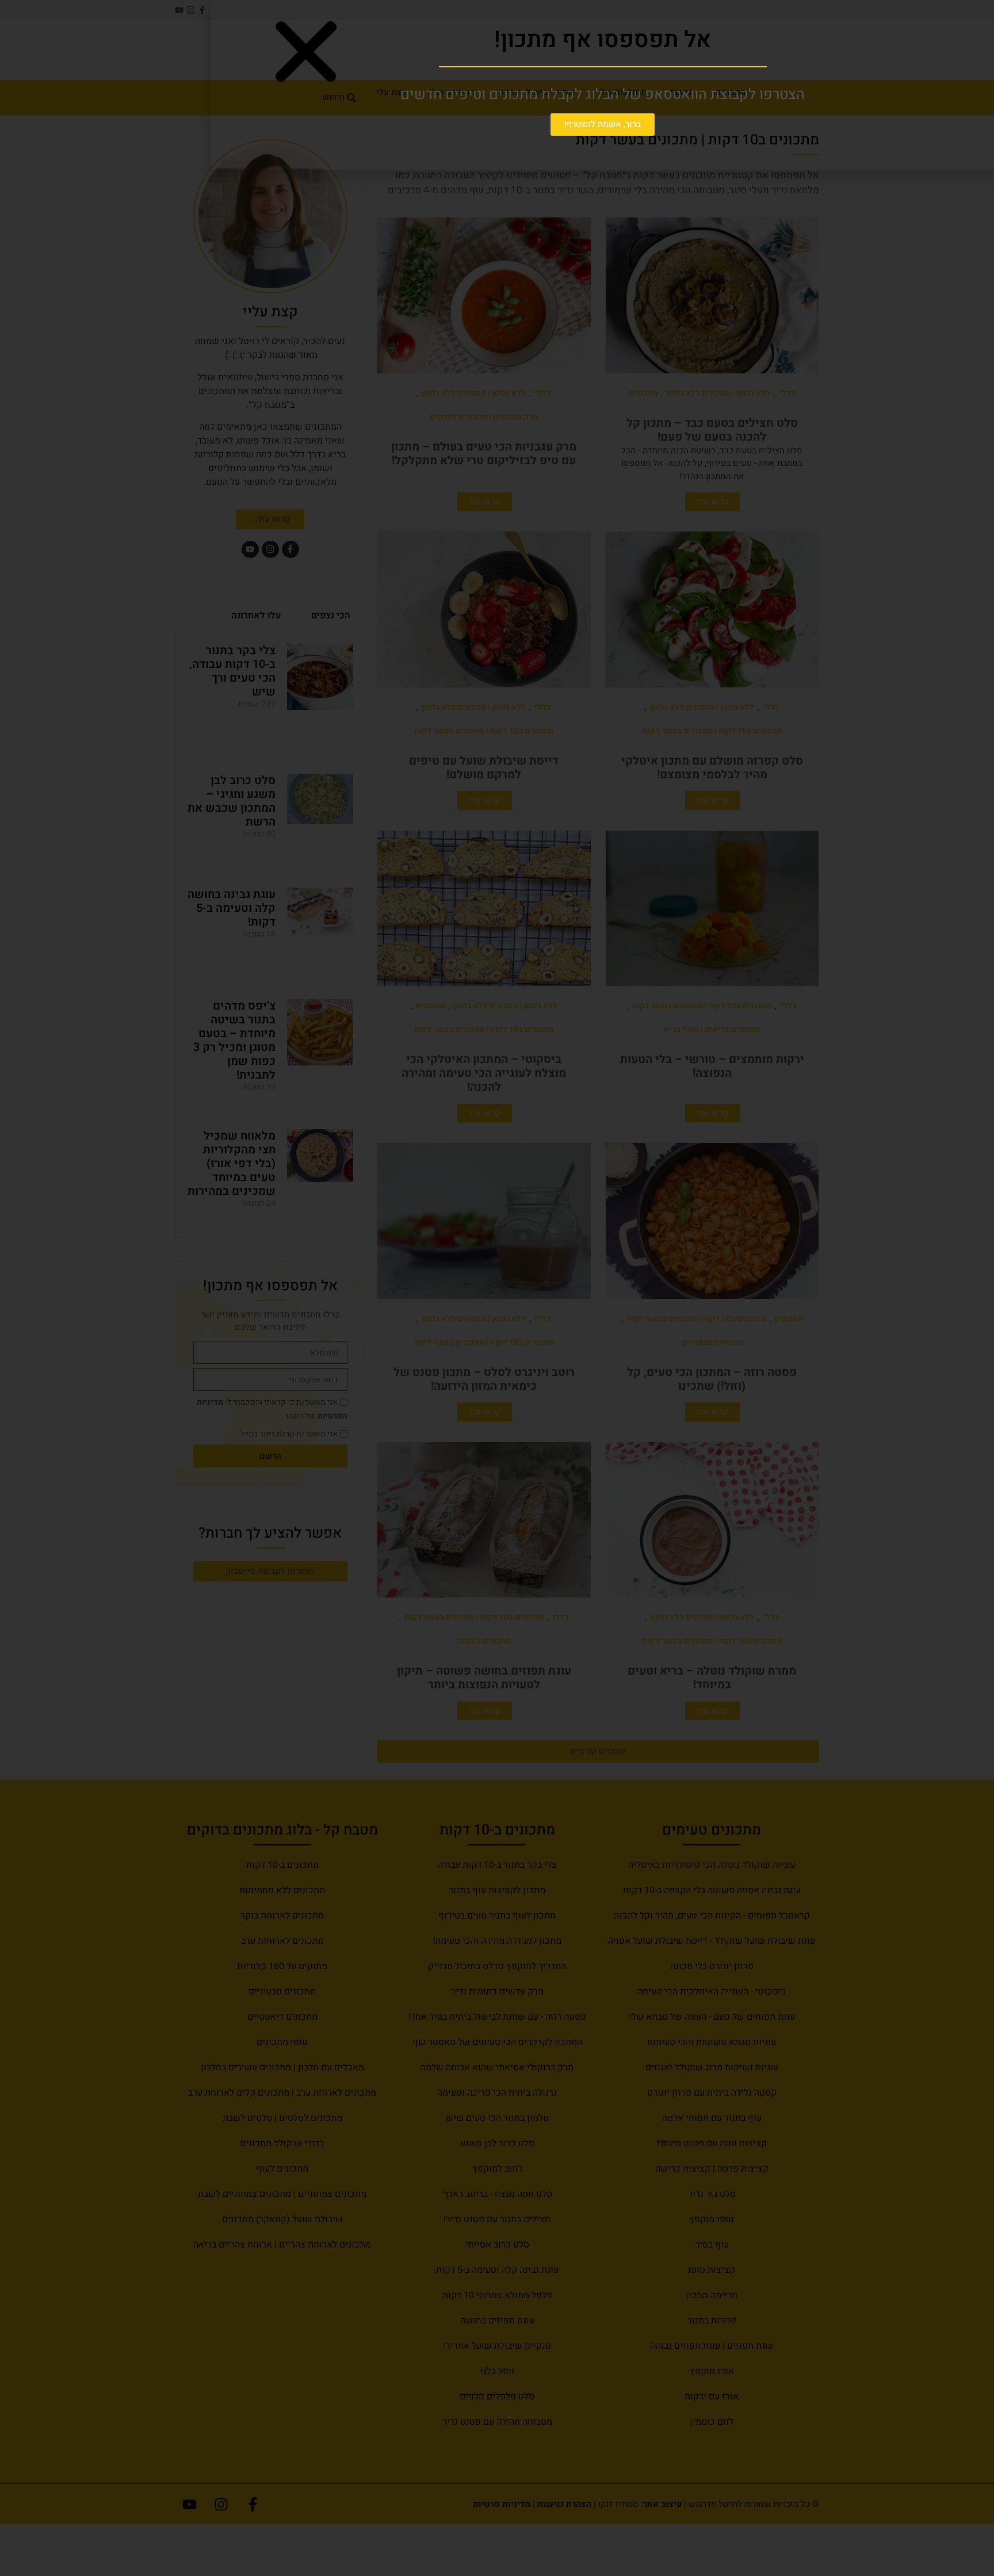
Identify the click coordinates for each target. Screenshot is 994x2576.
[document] (497, 1288)
